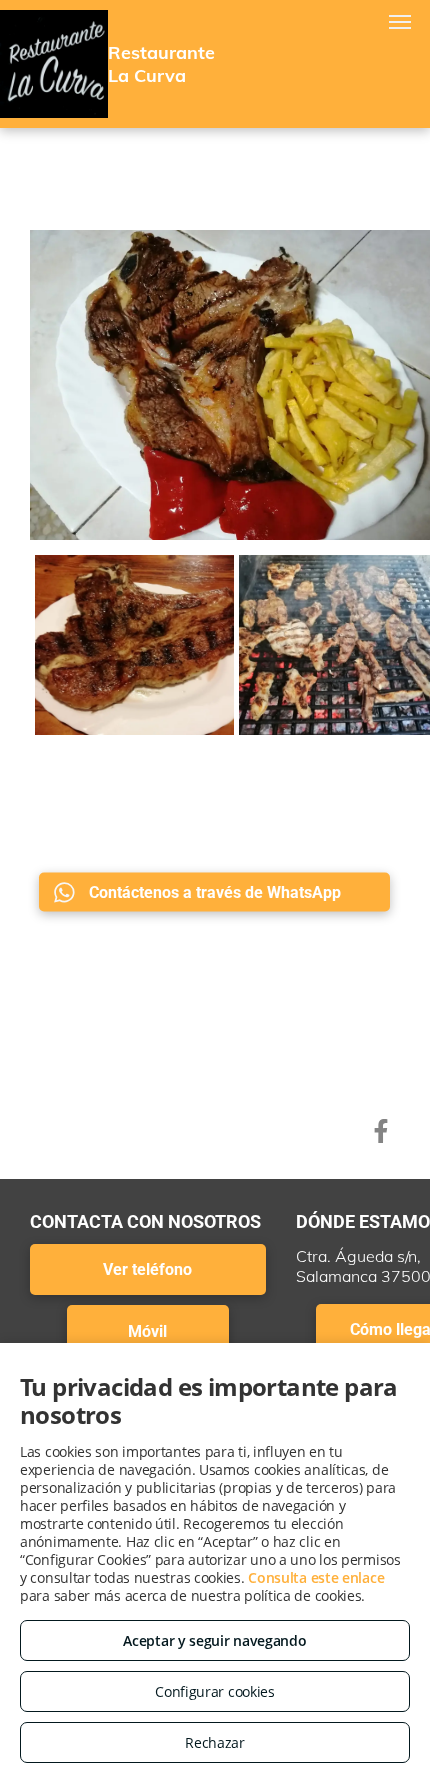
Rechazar (215, 1742)
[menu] (400, 22)
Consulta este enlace (316, 1577)
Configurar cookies (215, 1691)
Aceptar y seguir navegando (214, 1640)
